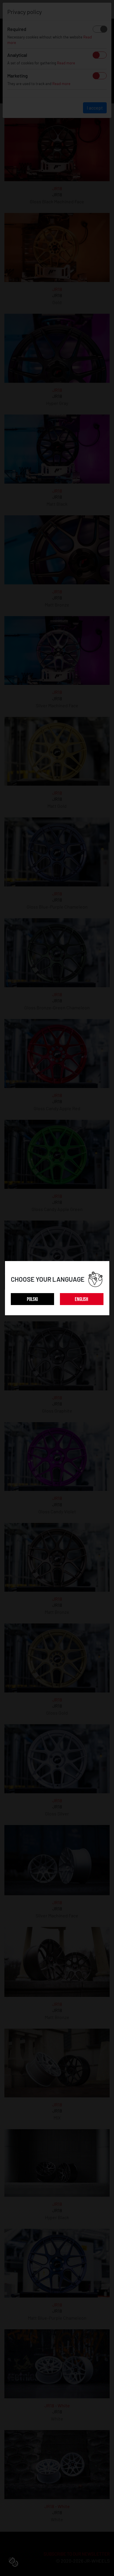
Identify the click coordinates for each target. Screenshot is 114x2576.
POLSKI (32, 1299)
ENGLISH (82, 1299)
